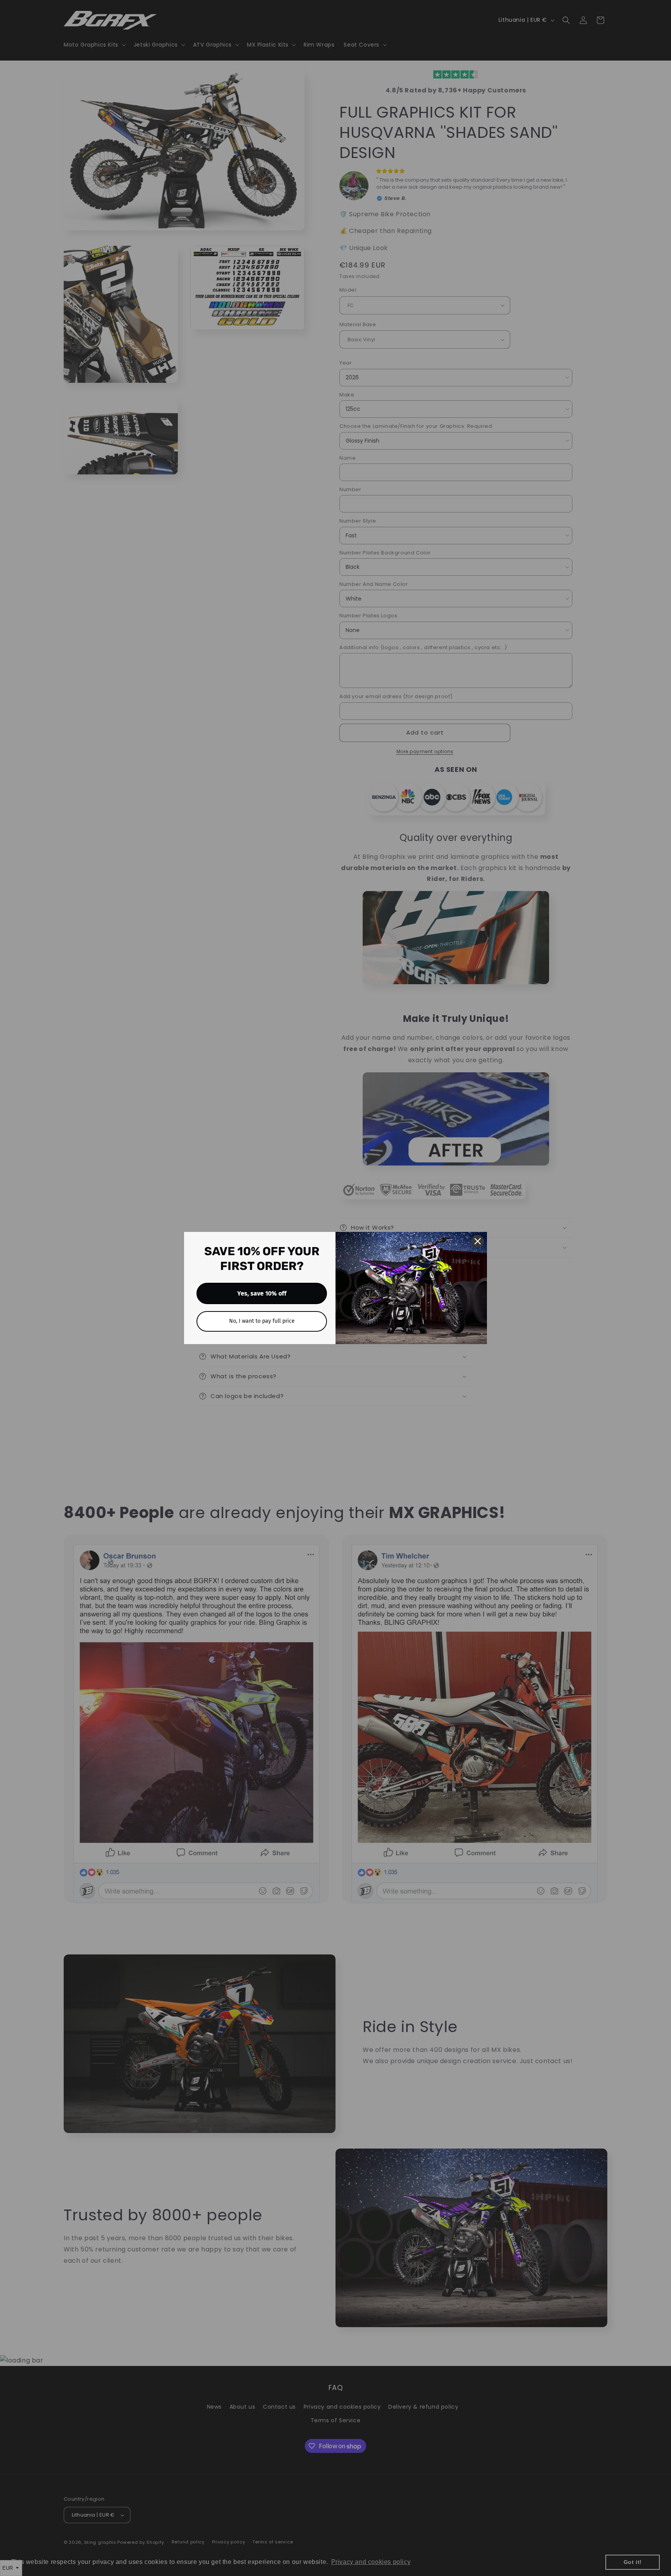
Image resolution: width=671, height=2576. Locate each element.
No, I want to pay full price (262, 1321)
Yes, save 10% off (262, 1293)
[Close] (478, 1241)
